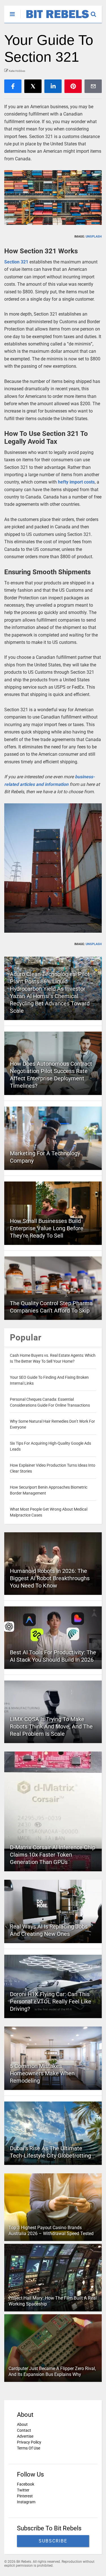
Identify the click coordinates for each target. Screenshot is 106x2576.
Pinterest (25, 2496)
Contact (24, 2430)
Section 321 (16, 262)
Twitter (23, 2490)
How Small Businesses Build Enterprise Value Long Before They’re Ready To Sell (47, 1228)
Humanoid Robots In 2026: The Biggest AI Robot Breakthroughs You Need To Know (50, 1578)
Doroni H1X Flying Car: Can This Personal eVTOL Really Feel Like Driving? (51, 2001)
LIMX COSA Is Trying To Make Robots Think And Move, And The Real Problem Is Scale (51, 1726)
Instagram (26, 2502)
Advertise (25, 2436)
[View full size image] (53, 198)
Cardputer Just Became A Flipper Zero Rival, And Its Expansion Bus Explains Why (52, 2371)
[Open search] (96, 12)
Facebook (26, 2484)
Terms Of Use (29, 2448)
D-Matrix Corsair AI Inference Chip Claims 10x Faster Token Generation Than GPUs (53, 1855)
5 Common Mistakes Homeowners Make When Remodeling (42, 2073)
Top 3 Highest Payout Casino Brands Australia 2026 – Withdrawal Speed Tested (51, 2231)
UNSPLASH (94, 237)
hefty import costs (76, 482)
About (22, 2424)
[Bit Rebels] (55, 19)
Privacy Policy (29, 2442)
